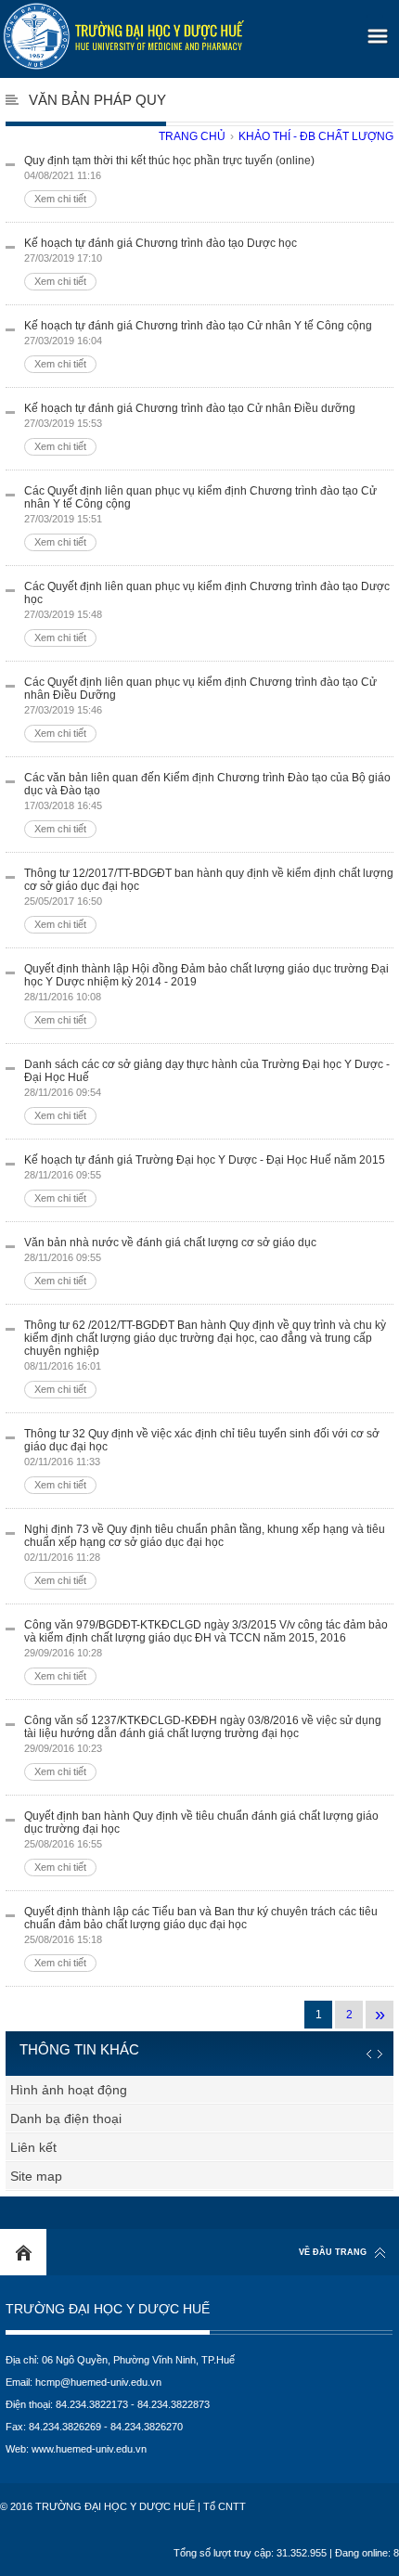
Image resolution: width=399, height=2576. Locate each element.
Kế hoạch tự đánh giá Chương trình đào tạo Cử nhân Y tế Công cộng (198, 344)
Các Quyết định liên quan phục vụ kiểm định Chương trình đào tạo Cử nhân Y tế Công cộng (200, 516)
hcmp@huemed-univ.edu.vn (98, 2382)
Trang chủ (192, 136)
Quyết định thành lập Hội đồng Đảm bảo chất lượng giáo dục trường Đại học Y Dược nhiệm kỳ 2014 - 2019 (206, 994)
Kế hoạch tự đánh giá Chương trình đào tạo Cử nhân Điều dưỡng (190, 427)
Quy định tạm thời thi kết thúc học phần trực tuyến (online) (169, 179)
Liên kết (33, 2147)
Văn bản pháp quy (97, 100)
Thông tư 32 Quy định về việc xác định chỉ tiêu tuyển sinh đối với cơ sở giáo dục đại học (202, 1459)
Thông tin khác (79, 2049)
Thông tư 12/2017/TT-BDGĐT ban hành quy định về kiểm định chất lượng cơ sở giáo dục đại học (209, 898)
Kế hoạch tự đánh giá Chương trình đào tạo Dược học (161, 262)
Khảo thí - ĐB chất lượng (316, 136)
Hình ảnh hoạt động (69, 2090)
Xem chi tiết (60, 199)
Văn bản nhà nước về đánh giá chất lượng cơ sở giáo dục (170, 1261)
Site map (36, 2176)
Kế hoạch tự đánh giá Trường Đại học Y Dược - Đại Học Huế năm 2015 (205, 1179)
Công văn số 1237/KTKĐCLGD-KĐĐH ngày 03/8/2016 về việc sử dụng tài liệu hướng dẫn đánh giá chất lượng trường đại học (203, 1745)
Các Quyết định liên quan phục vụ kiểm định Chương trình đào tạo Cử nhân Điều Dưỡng (200, 707)
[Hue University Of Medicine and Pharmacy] (123, 36)
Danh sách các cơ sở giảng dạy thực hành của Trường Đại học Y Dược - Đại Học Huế (207, 1089)
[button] (375, 30)
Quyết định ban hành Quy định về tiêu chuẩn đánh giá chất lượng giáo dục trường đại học (201, 1841)
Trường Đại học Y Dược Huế (108, 2309)
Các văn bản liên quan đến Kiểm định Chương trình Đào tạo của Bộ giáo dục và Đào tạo (207, 803)
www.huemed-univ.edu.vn (89, 2449)
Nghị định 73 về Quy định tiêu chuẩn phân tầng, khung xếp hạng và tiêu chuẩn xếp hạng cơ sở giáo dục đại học (205, 1554)
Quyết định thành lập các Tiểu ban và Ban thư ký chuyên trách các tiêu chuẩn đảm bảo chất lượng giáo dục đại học (201, 1937)
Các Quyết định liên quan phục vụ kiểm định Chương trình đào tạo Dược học (207, 612)
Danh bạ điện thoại (66, 2119)
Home (23, 2252)
